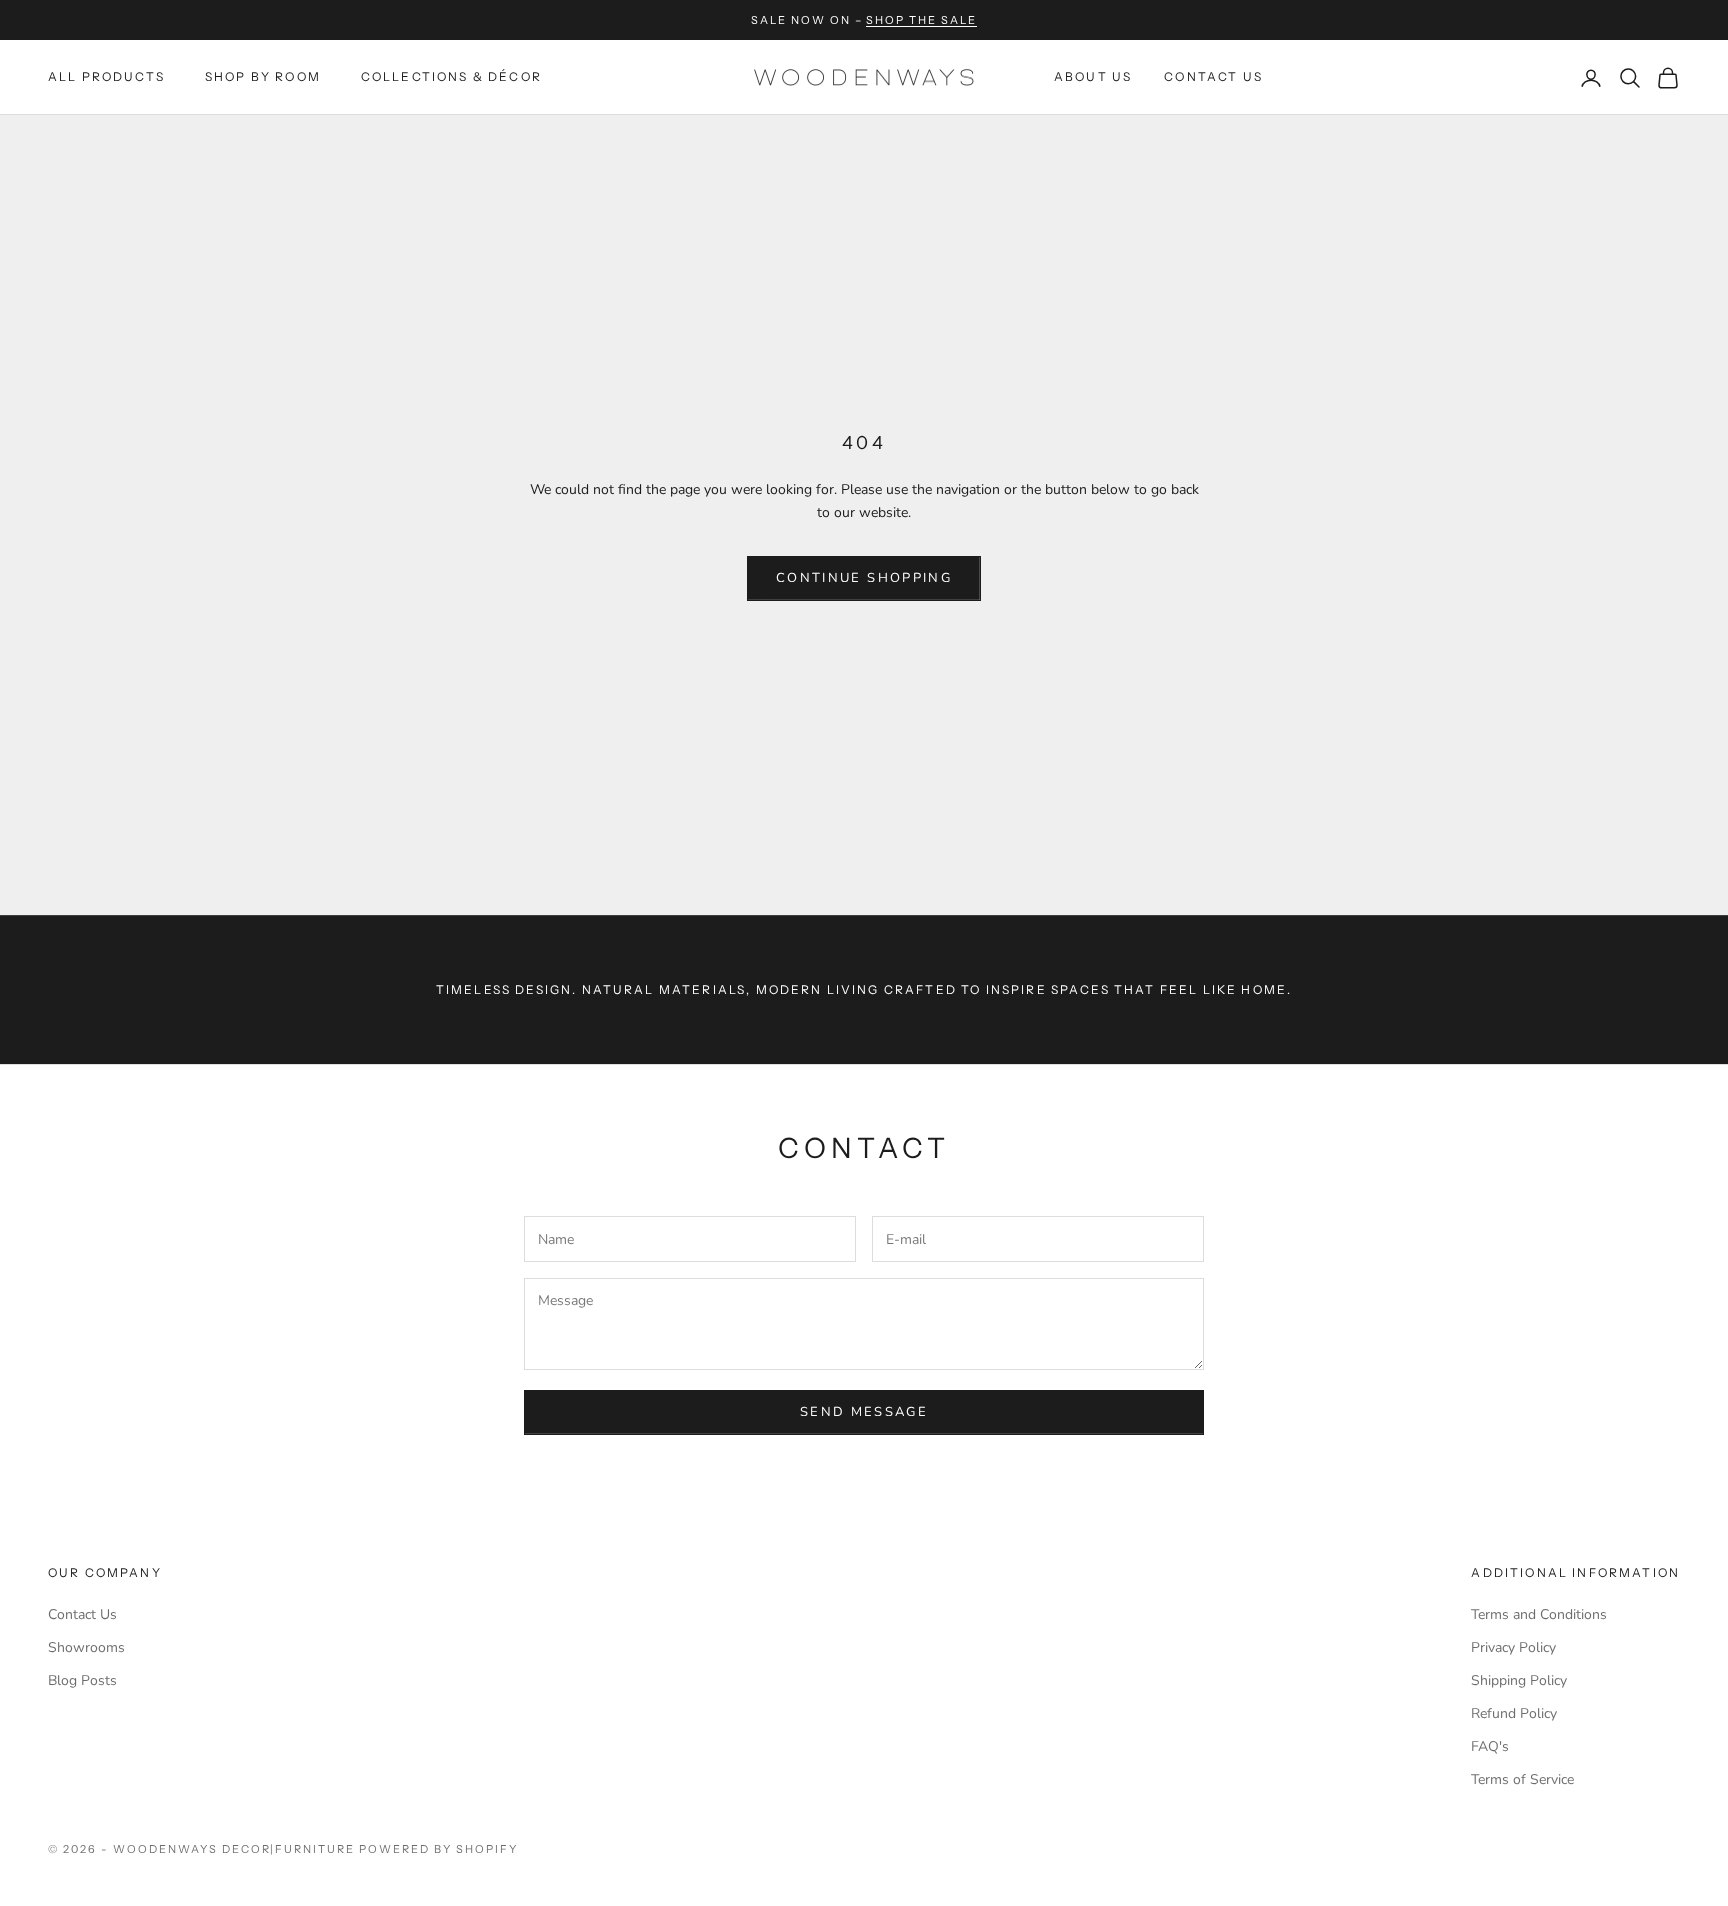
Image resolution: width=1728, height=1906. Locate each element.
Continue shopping (864, 578)
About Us (1093, 77)
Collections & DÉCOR (451, 77)
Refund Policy (1514, 1713)
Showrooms (86, 1647)
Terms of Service (1522, 1779)
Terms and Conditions (1539, 1614)
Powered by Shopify (438, 1849)
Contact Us (1213, 77)
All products (106, 77)
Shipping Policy (1519, 1680)
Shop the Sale (921, 20)
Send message (864, 1412)
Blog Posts (82, 1680)
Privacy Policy (1513, 1647)
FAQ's (1490, 1746)
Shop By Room (263, 77)
